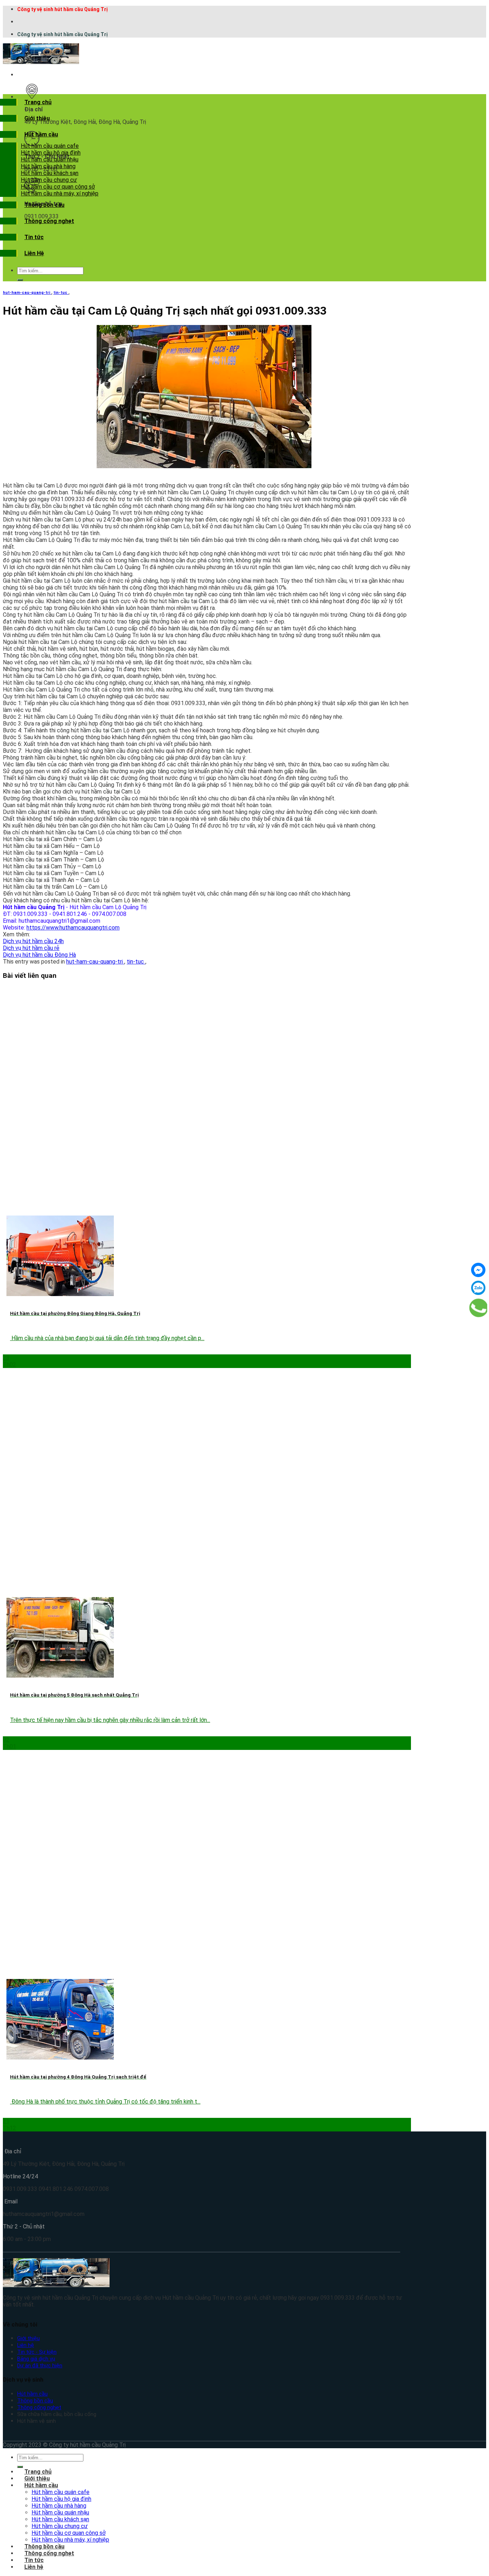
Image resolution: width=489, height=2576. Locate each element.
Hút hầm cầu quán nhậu (50, 159)
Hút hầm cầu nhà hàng (48, 166)
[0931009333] (479, 1308)
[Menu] (24, 75)
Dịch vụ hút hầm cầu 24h (33, 941)
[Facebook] (478, 1270)
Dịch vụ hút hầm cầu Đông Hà (39, 955)
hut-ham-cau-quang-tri (27, 293)
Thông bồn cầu (44, 205)
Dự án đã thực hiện (40, 2366)
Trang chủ (38, 102)
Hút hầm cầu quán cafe (50, 146)
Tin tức (34, 237)
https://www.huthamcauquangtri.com (73, 928)
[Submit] (20, 280)
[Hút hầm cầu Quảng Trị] (41, 62)
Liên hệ (26, 2345)
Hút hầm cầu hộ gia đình (51, 153)
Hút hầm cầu (41, 134)
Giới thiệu (37, 118)
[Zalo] (478, 1288)
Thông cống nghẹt (49, 221)
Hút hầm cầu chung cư (49, 180)
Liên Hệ (34, 253)
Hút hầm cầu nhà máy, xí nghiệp (60, 193)
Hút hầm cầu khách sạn (50, 173)
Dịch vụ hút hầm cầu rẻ (31, 948)
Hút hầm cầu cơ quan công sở (58, 187)
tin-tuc (61, 293)
